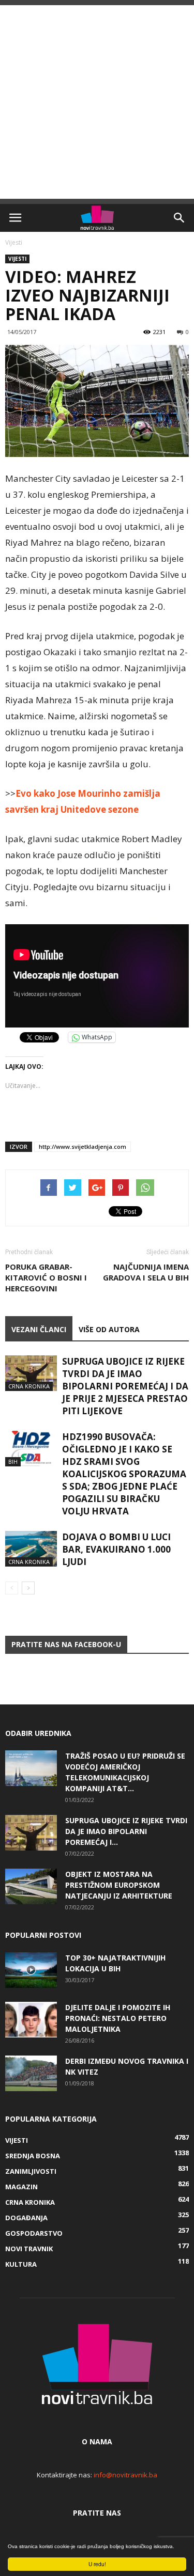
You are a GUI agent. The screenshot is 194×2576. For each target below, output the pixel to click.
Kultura (21, 2264)
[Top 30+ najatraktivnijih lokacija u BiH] (31, 1970)
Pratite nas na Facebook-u (66, 1644)
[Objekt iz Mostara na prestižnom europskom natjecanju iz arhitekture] (31, 1886)
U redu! (97, 2564)
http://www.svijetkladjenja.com (83, 1147)
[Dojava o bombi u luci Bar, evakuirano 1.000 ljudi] (31, 1549)
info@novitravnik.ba (125, 2475)
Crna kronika (29, 1386)
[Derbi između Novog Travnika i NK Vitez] (31, 2073)
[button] (180, 218)
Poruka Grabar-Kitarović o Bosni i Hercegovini (46, 1277)
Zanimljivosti (31, 2171)
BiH (13, 1461)
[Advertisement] (97, 102)
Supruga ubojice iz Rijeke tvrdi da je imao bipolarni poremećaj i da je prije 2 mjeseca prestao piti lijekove (125, 1386)
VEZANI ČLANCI (39, 1329)
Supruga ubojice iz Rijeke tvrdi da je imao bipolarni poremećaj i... (126, 1831)
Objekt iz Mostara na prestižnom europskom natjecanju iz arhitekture (119, 1885)
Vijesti (14, 242)
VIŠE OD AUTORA (109, 1329)
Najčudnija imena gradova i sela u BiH (146, 1272)
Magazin (21, 2187)
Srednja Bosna (33, 2156)
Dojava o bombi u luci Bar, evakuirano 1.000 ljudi (116, 1549)
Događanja (26, 2218)
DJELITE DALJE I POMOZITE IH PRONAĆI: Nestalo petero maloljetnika (118, 2018)
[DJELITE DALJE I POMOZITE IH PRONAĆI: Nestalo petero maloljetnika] (31, 2020)
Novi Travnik (29, 2249)
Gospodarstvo (34, 2233)
